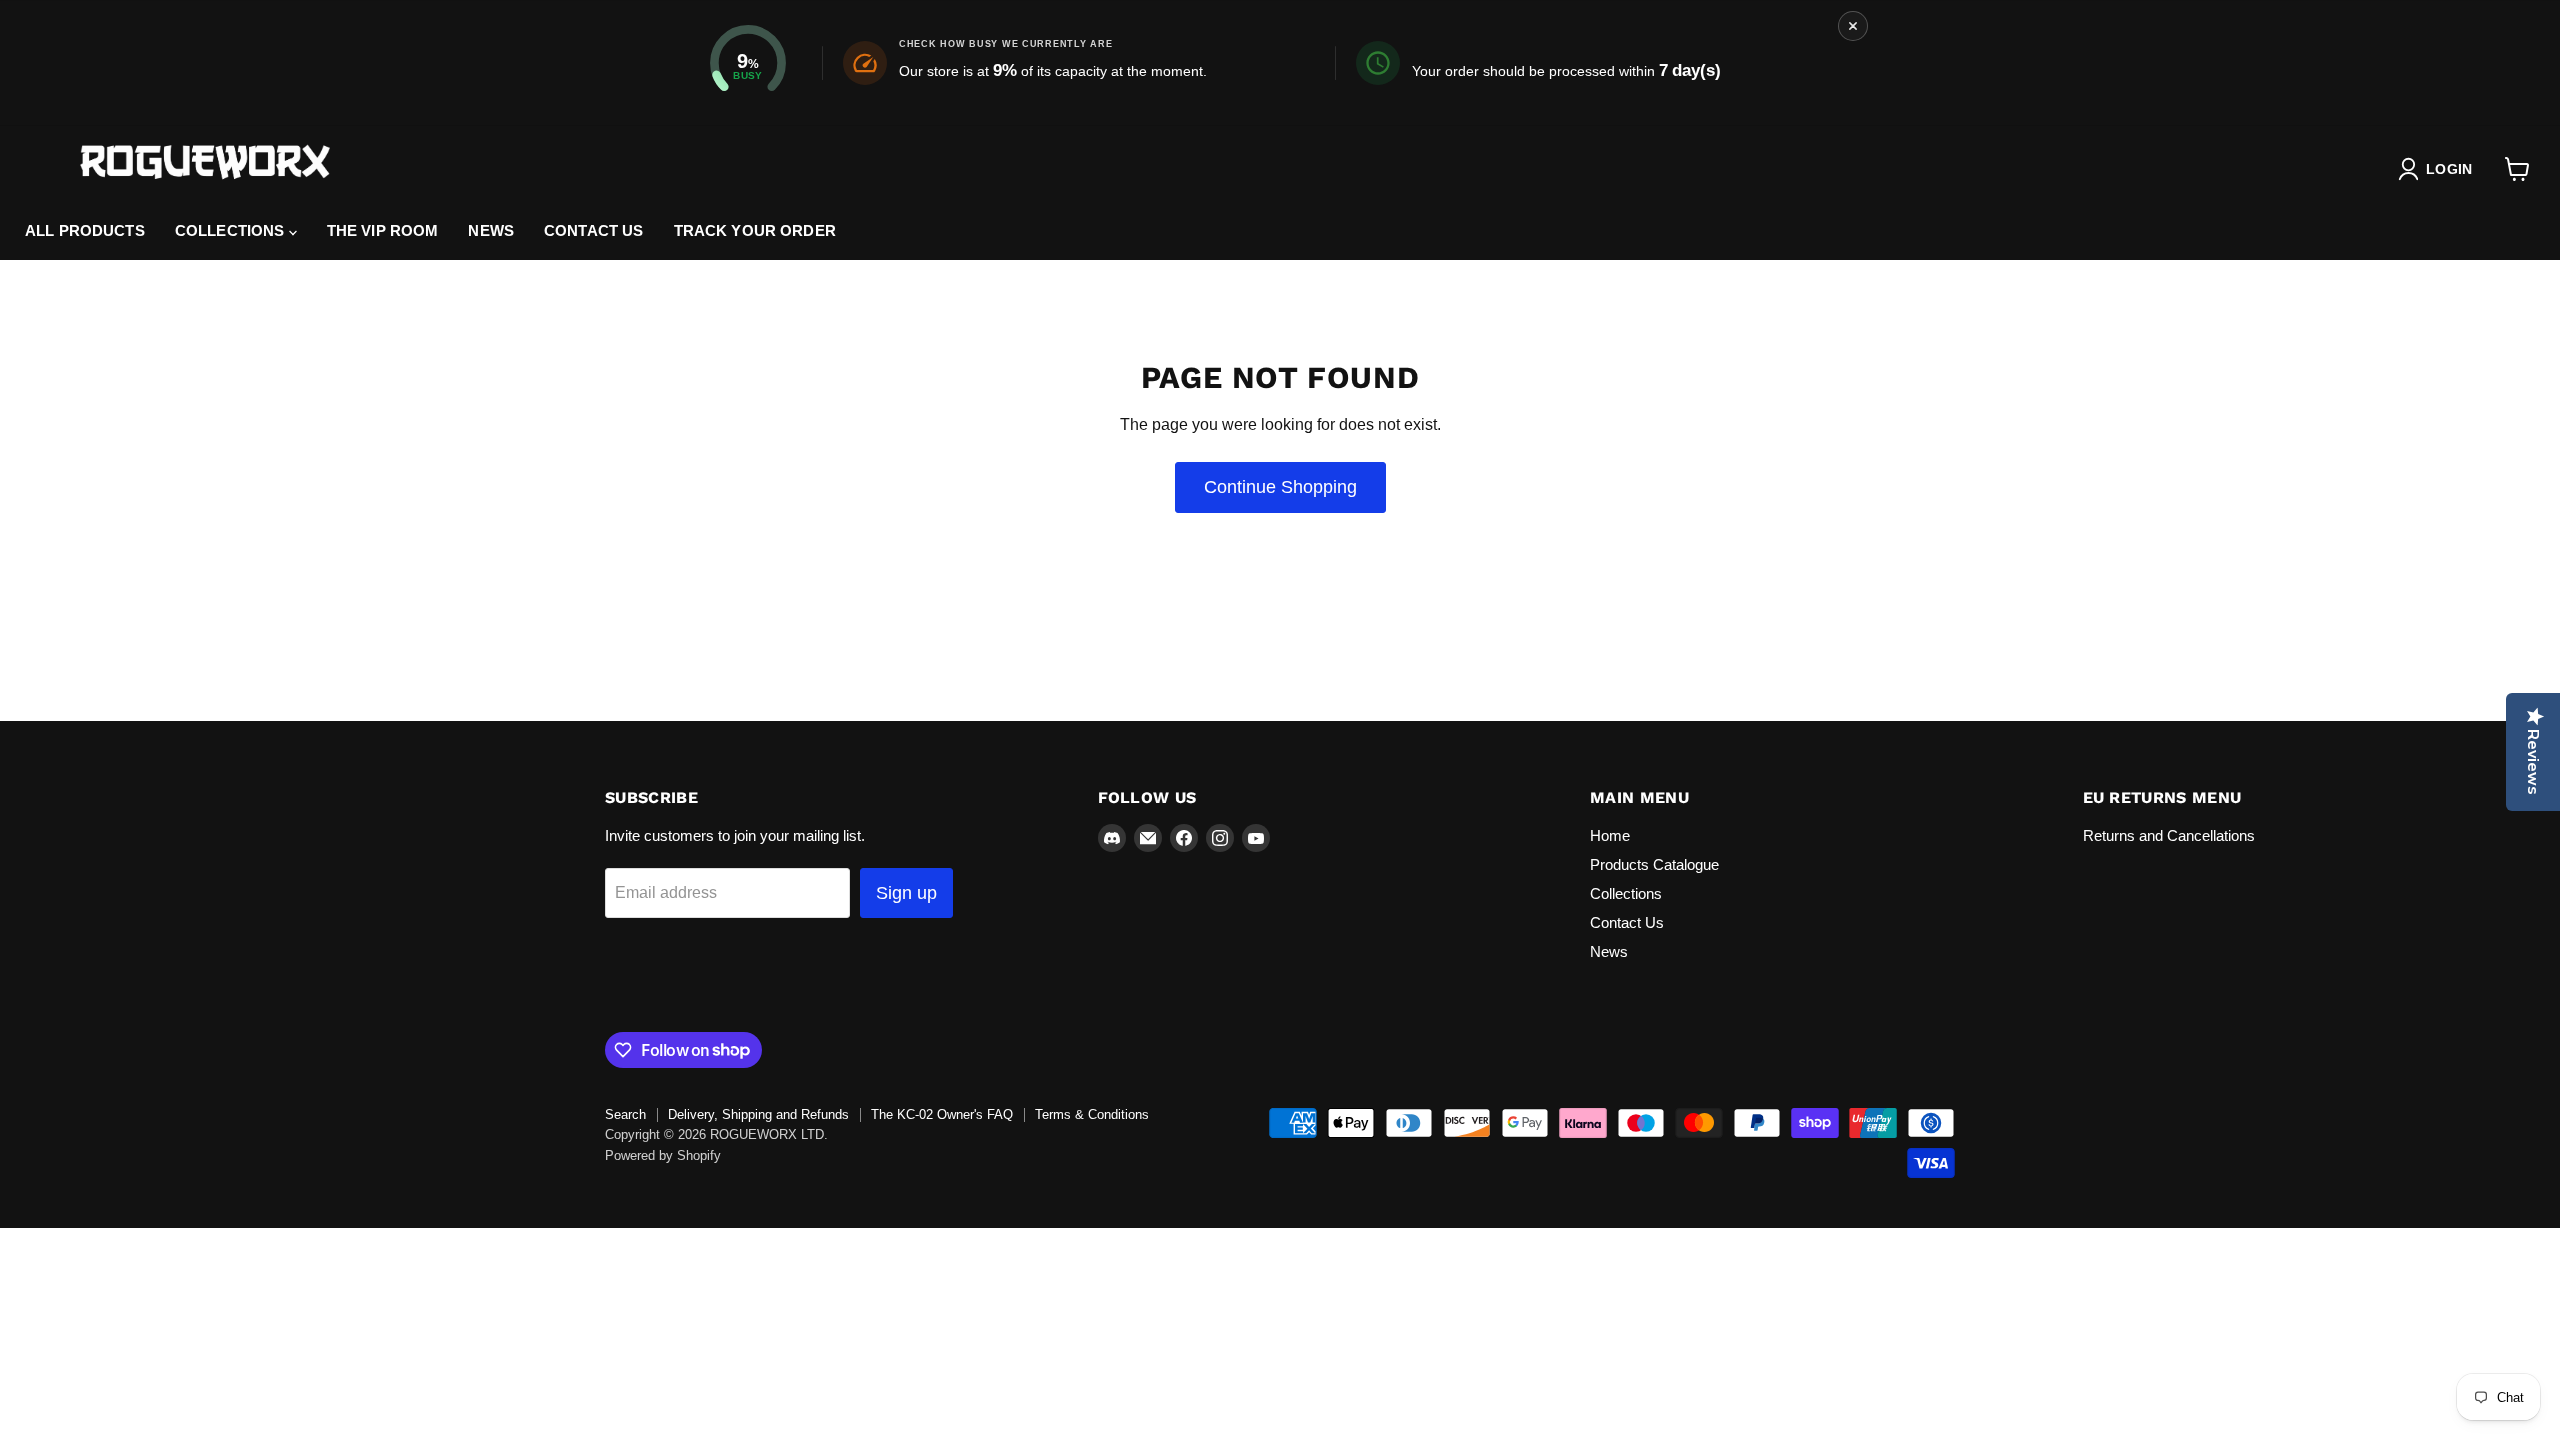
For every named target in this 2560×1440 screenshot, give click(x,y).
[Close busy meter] (1853, 26)
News (491, 230)
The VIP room (383, 230)
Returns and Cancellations (2169, 835)
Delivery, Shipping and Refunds (758, 1114)
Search (625, 1114)
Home (1610, 835)
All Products (85, 230)
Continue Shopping (1280, 487)
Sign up (906, 893)
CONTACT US (594, 230)
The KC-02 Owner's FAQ (942, 1114)
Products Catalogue (1654, 864)
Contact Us (1627, 922)
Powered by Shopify (663, 1155)
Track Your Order (755, 230)
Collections (232, 230)
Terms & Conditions (1092, 1114)
